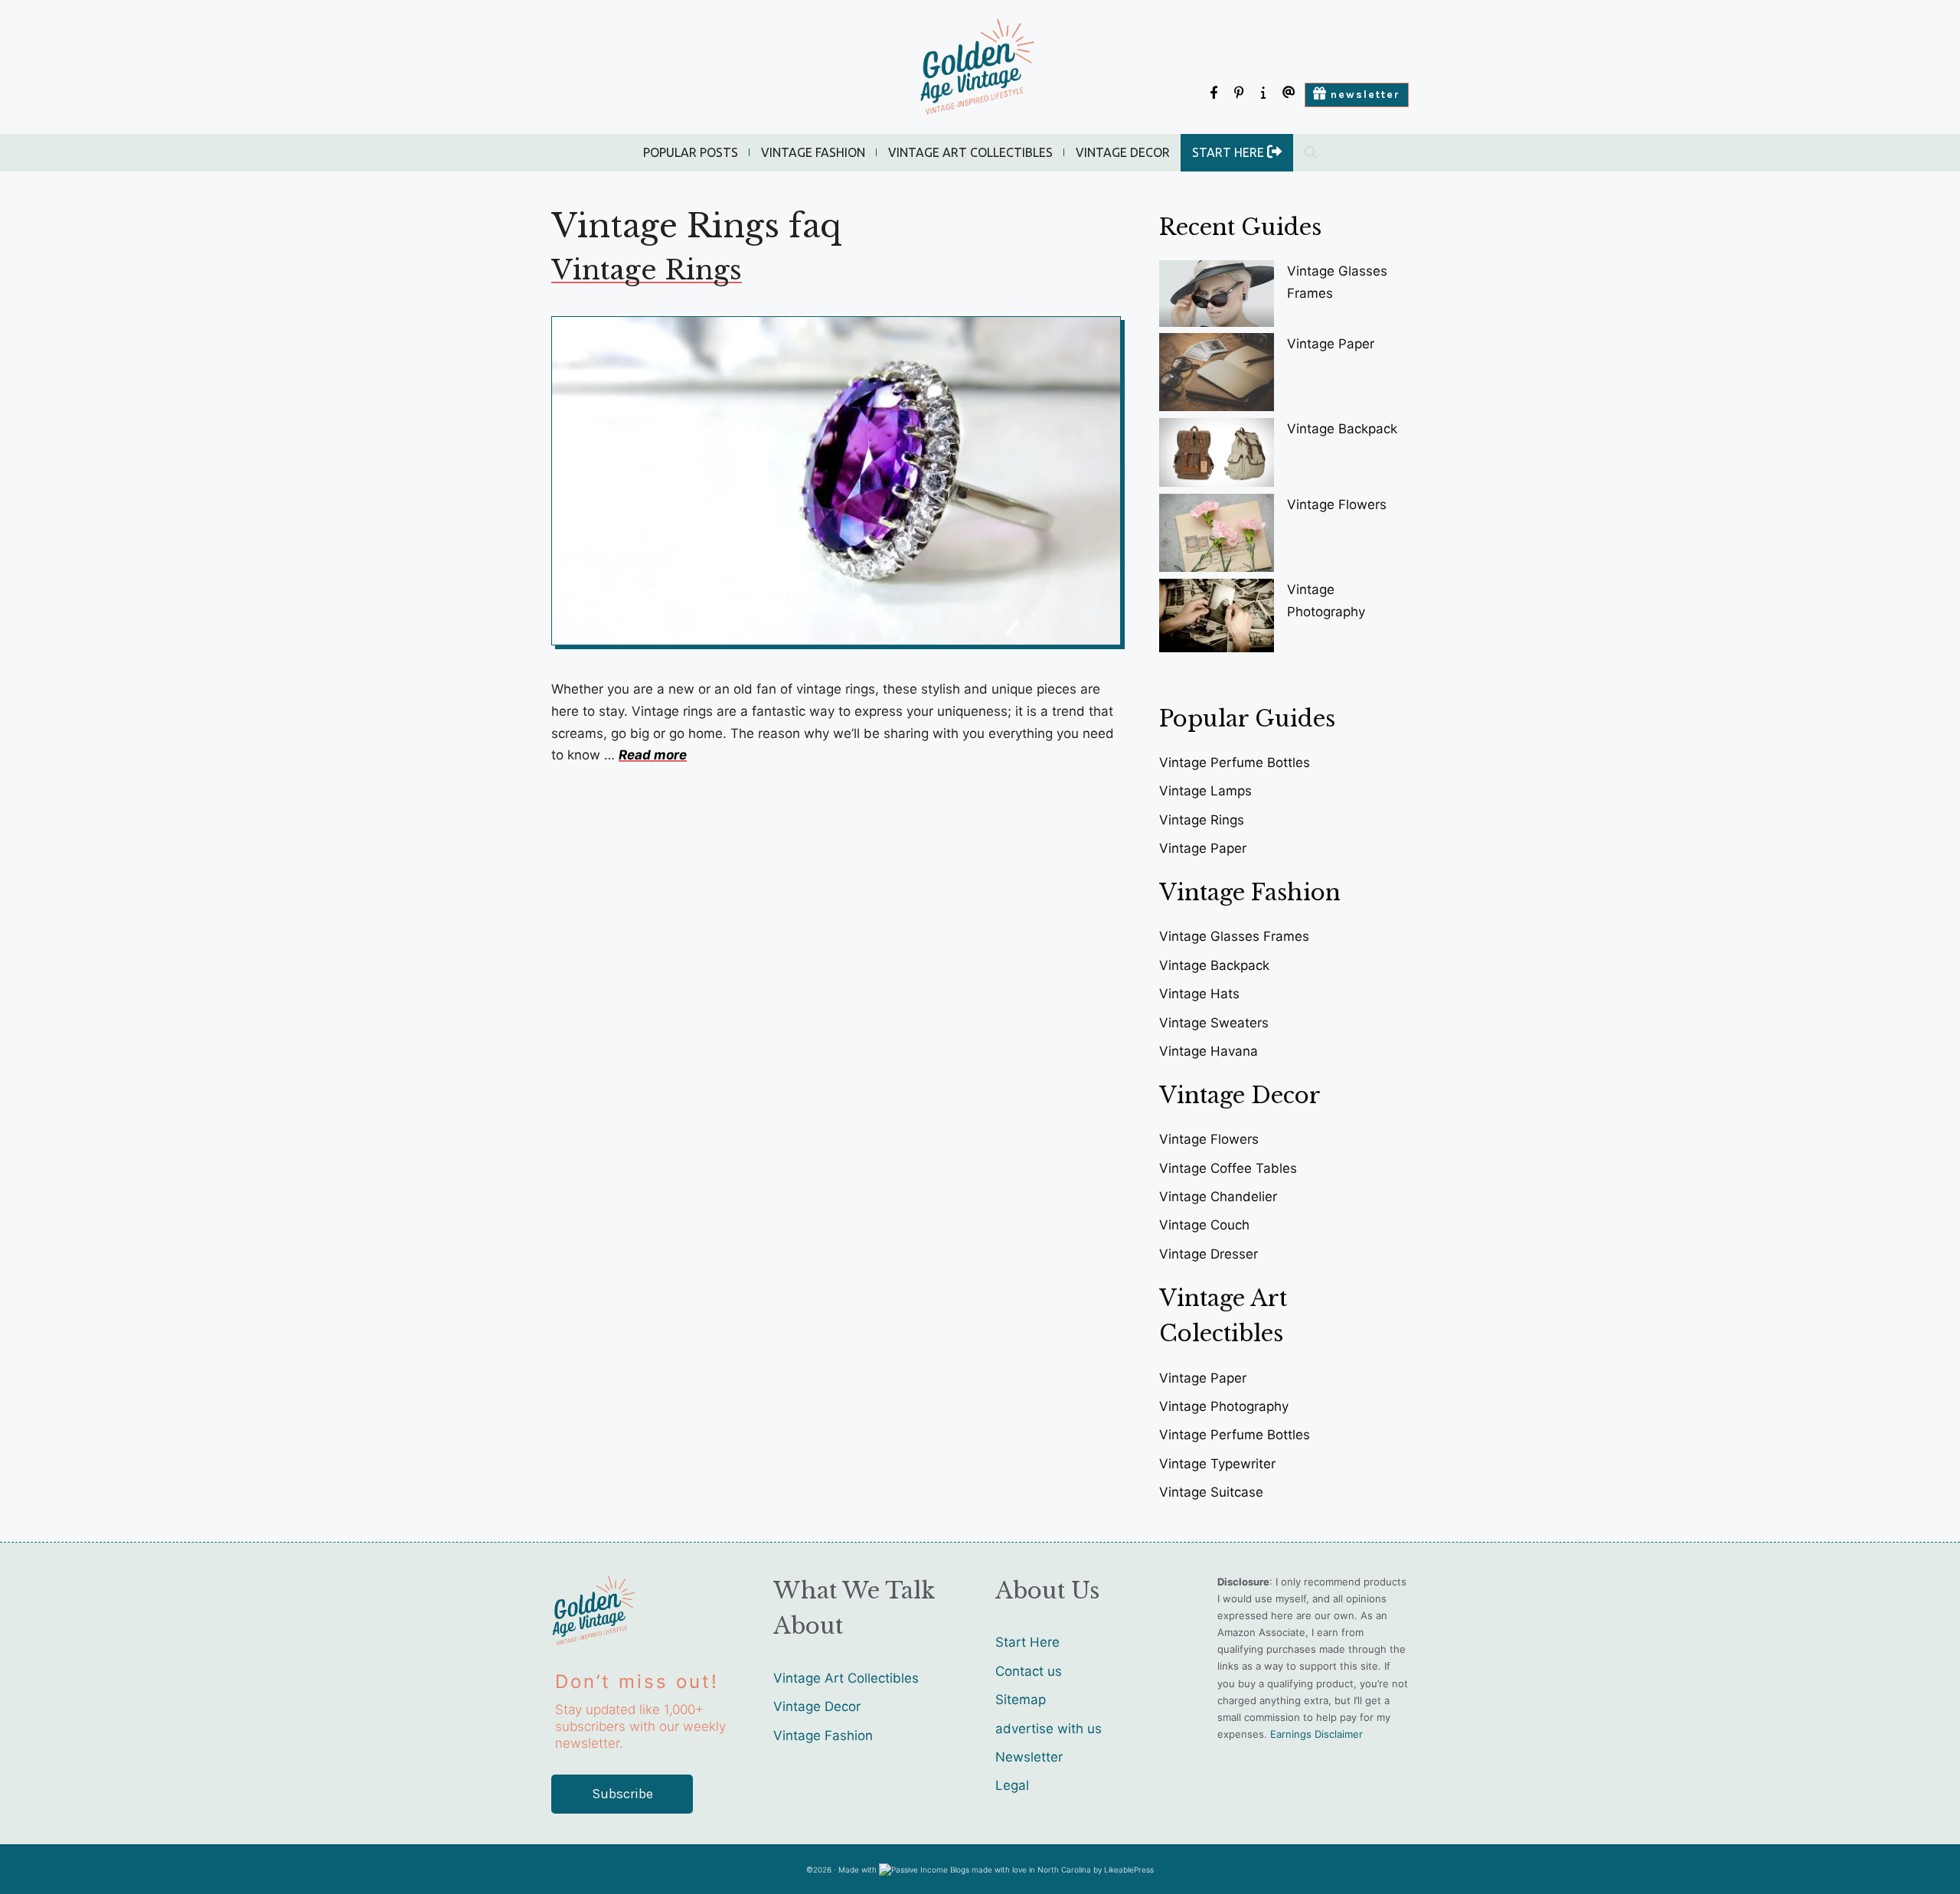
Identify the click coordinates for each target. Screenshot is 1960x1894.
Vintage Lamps (1205, 791)
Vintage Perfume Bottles (1235, 762)
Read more (653, 755)
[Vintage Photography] (1217, 619)
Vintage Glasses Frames (1234, 936)
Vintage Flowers (1337, 505)
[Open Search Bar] (1311, 153)
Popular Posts (691, 152)
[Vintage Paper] (1217, 375)
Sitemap (1021, 1700)
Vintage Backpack (1342, 429)
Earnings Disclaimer (1316, 1734)
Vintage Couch (1204, 1225)
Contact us (1029, 1671)
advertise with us (1049, 1729)
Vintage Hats (1199, 994)
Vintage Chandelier (1218, 1197)
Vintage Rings (647, 270)
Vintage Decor (1123, 152)
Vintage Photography (1224, 1406)
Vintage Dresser (1209, 1254)
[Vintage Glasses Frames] (1217, 297)
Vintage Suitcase (1211, 1492)
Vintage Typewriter (1217, 1464)
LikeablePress (1129, 1870)
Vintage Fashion (813, 152)
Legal (1012, 1785)
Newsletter (1029, 1757)
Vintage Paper (1331, 344)
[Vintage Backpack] (1217, 456)
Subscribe (622, 1794)
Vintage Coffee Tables (1228, 1168)
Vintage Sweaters (1214, 1023)
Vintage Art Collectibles (970, 152)
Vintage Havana (1209, 1051)
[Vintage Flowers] (1217, 536)
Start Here (1027, 1642)
